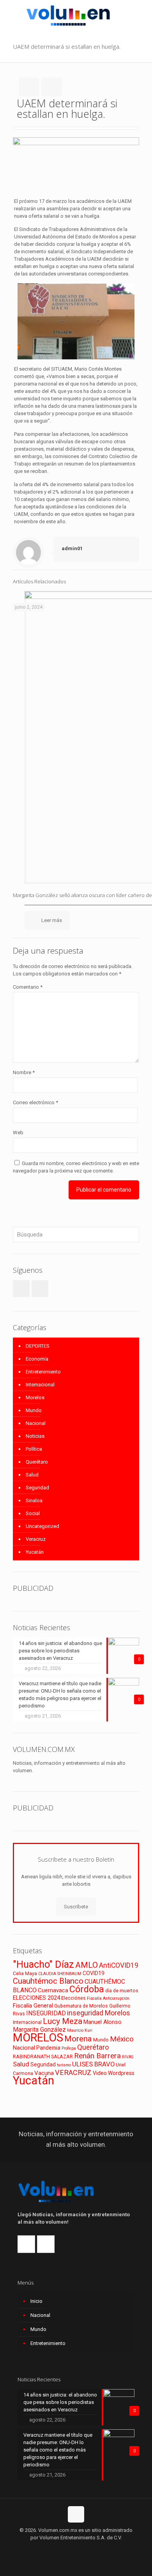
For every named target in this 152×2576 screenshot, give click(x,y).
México (122, 2039)
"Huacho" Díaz (43, 1964)
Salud (32, 1475)
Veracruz (36, 1539)
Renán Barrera (97, 2056)
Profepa (69, 2048)
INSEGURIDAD (46, 2013)
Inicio (36, 2301)
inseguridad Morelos (99, 2013)
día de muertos (122, 1991)
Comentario (28, 987)
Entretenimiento (43, 1372)
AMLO (87, 1965)
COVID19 (94, 1973)
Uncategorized (42, 1526)
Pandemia (48, 2048)
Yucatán (35, 1552)
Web (18, 1133)
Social (33, 1513)
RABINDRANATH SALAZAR (43, 2056)
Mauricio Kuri (80, 2030)
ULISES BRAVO (93, 2064)
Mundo (34, 1410)
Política (34, 1449)
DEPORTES (38, 1346)
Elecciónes (73, 1998)
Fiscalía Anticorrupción (108, 1998)
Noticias (35, 1436)
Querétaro (37, 1462)
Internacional (40, 1385)
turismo (64, 2065)
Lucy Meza (63, 2021)
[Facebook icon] (68, 2549)
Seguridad (37, 1488)
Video (100, 2073)
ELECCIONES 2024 (36, 1998)
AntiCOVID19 (119, 1965)
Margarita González (39, 2030)
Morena (78, 2039)
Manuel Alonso (103, 2022)
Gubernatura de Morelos (81, 2006)
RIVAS (128, 2057)
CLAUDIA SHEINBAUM (60, 1974)
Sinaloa (34, 1500)
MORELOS (38, 2038)
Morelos (35, 1397)
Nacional (36, 1423)
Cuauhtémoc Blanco (48, 1981)
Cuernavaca (53, 1990)
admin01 (72, 548)
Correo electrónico (35, 1102)
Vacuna (44, 2073)
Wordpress (121, 2073)
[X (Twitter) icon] (76, 2549)
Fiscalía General (33, 2006)
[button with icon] (21, 1289)
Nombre (24, 1072)
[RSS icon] (84, 2549)
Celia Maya (25, 1973)
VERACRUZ (73, 2072)
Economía (37, 1359)
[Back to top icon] (76, 2514)
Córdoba (87, 1989)
